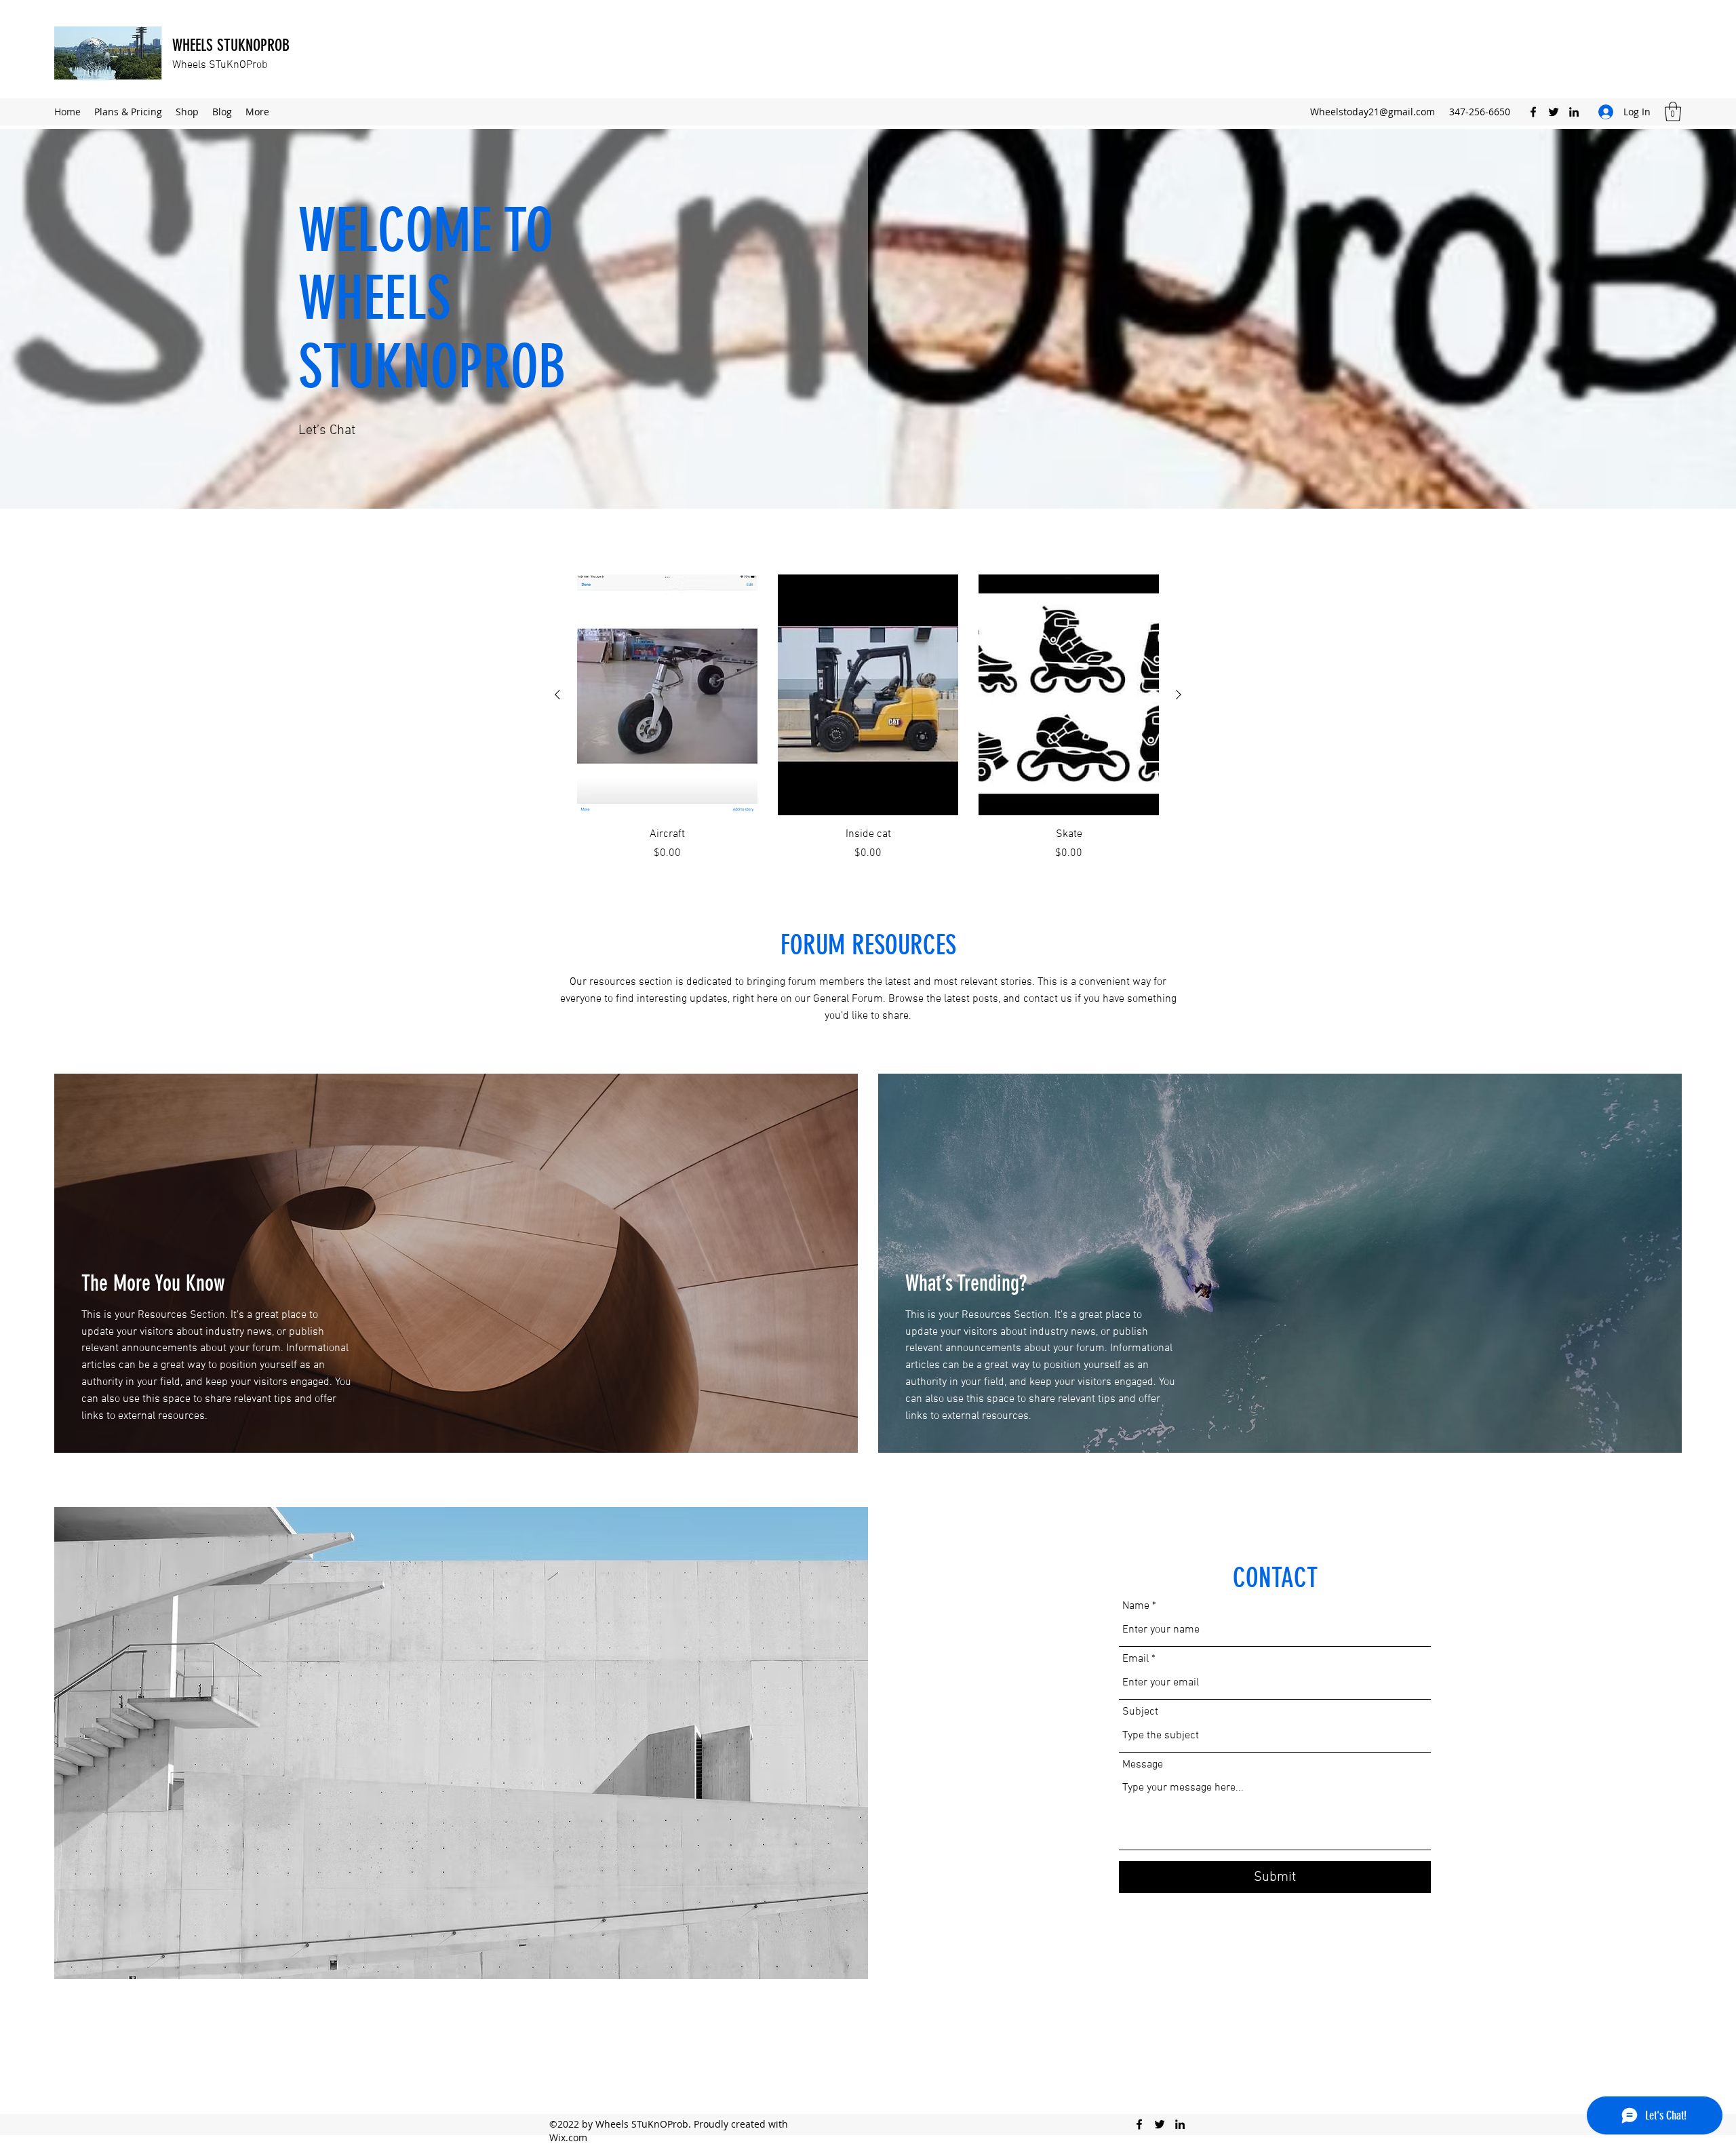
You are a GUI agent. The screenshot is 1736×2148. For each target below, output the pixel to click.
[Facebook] (1533, 112)
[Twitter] (1554, 112)
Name (1136, 1606)
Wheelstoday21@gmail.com (1373, 112)
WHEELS (195, 45)
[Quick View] (667, 695)
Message (1143, 1765)
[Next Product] (1179, 695)
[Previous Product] (557, 695)
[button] (1673, 112)
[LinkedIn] (1574, 112)
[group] (868, 718)
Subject (1140, 1712)
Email (1136, 1659)
